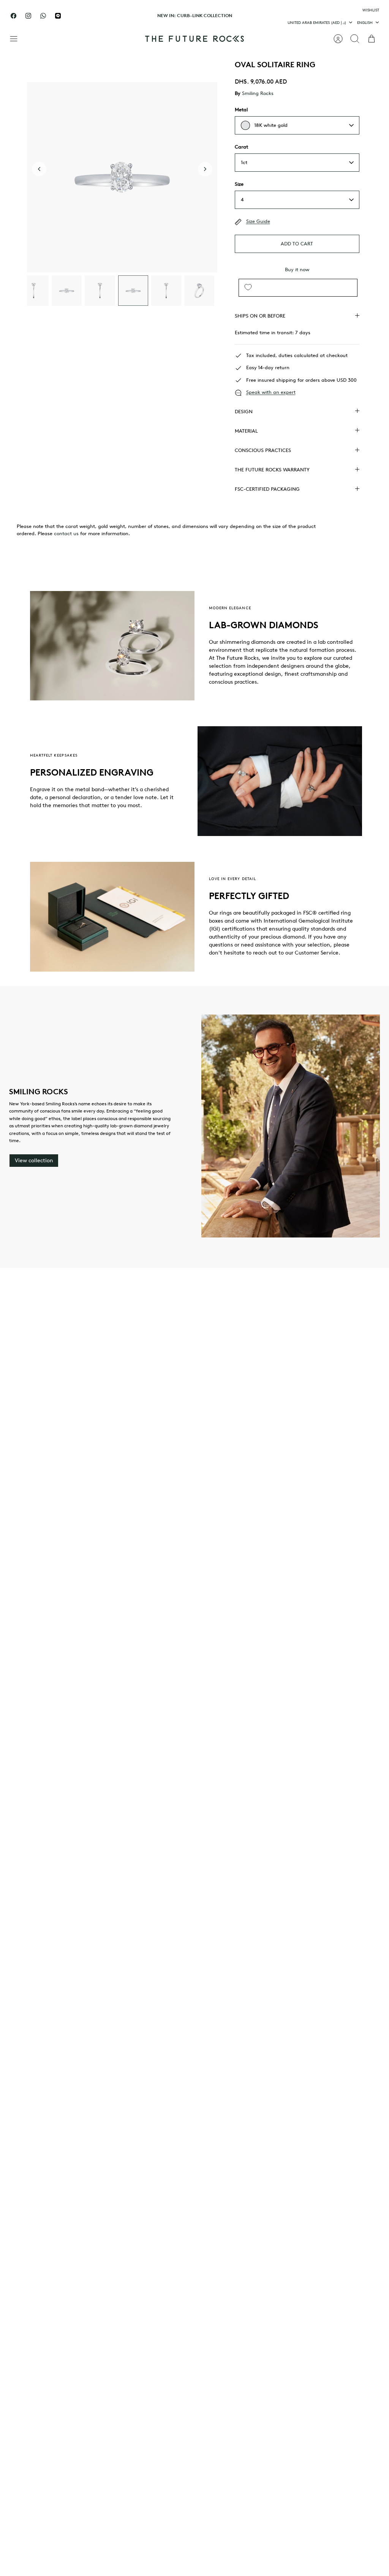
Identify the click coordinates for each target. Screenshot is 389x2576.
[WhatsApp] (43, 16)
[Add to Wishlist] (248, 288)
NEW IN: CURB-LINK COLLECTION (195, 15)
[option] (122, 177)
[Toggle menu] (17, 39)
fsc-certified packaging (267, 489)
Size (239, 184)
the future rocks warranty (272, 470)
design (244, 412)
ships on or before (260, 316)
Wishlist (371, 10)
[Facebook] (13, 16)
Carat (241, 147)
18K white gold (271, 125)
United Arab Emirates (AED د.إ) (317, 22)
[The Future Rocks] (194, 39)
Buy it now (297, 269)
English (365, 22)
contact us (66, 533)
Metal (241, 110)
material (246, 431)
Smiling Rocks (258, 93)
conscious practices (263, 450)
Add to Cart (297, 244)
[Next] (265, 16)
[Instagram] (28, 16)
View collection (34, 1161)
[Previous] (124, 16)
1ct (244, 162)
